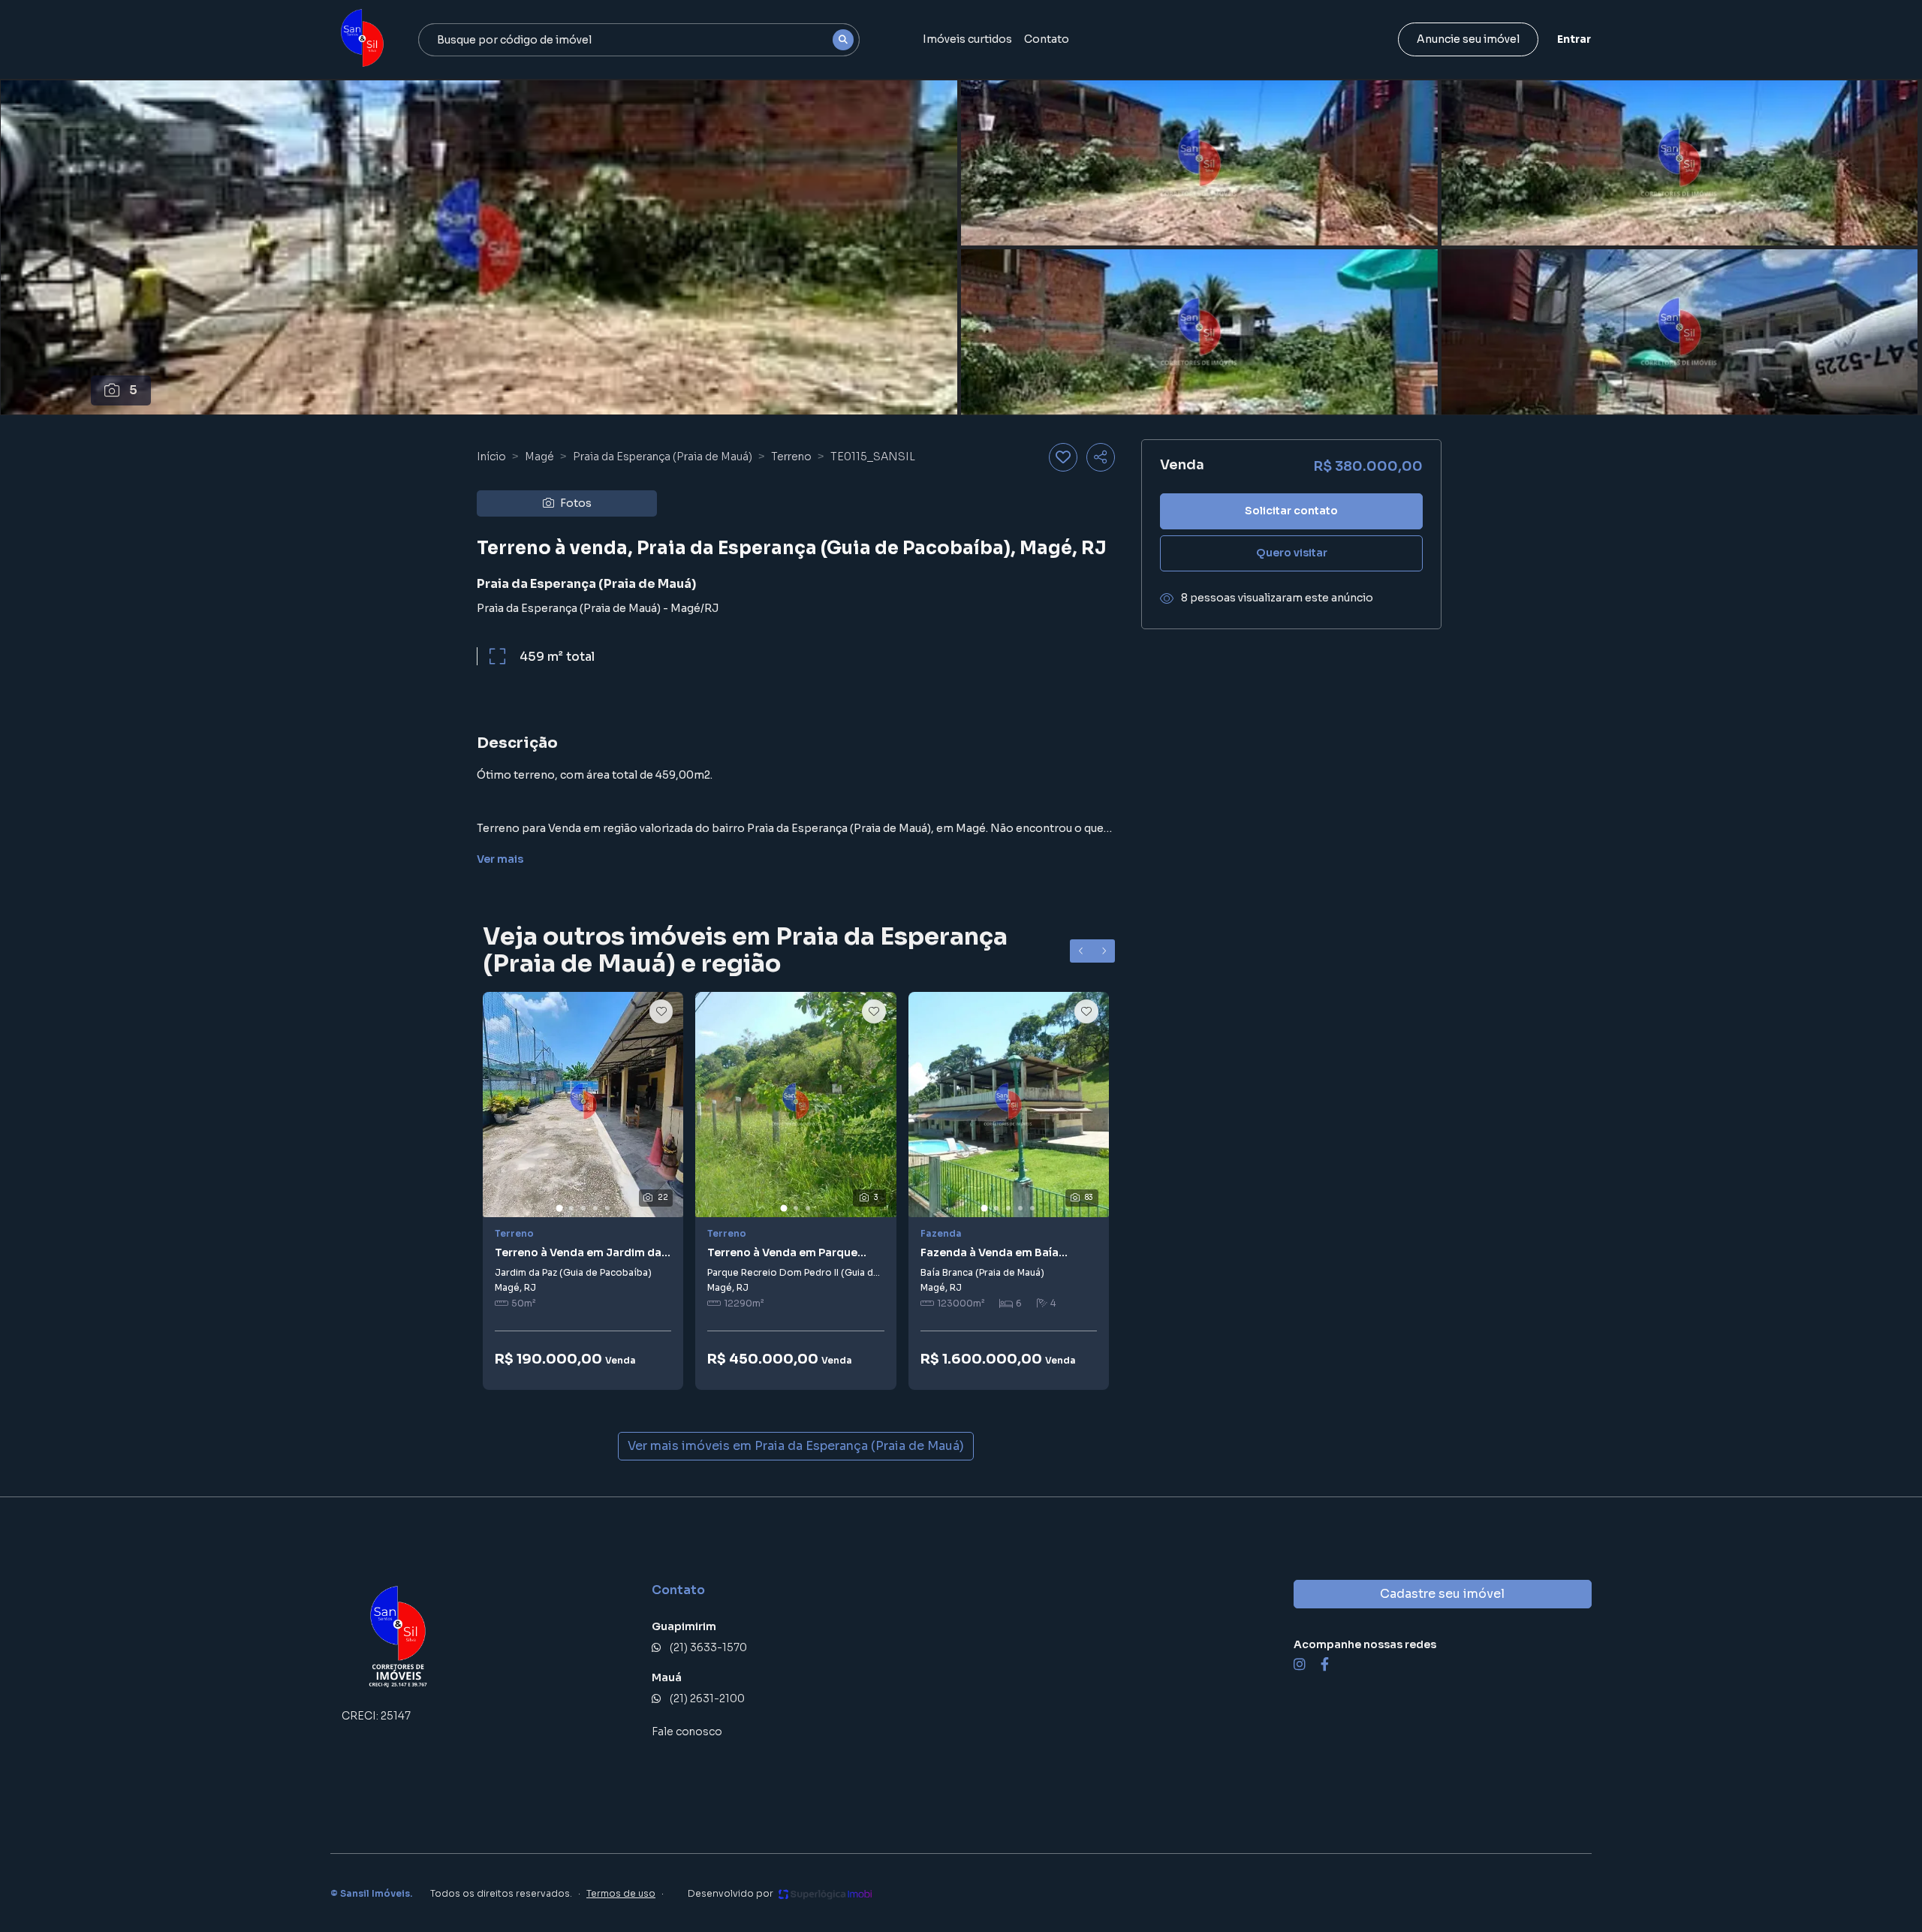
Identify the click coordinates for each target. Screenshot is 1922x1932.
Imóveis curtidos (967, 39)
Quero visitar (1292, 553)
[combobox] (639, 40)
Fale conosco (687, 1732)
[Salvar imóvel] (1063, 457)
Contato (1047, 39)
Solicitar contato (1291, 511)
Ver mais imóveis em (796, 1446)
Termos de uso (621, 1893)
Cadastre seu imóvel (1442, 1594)
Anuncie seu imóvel (1468, 39)
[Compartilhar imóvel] (1101, 457)
